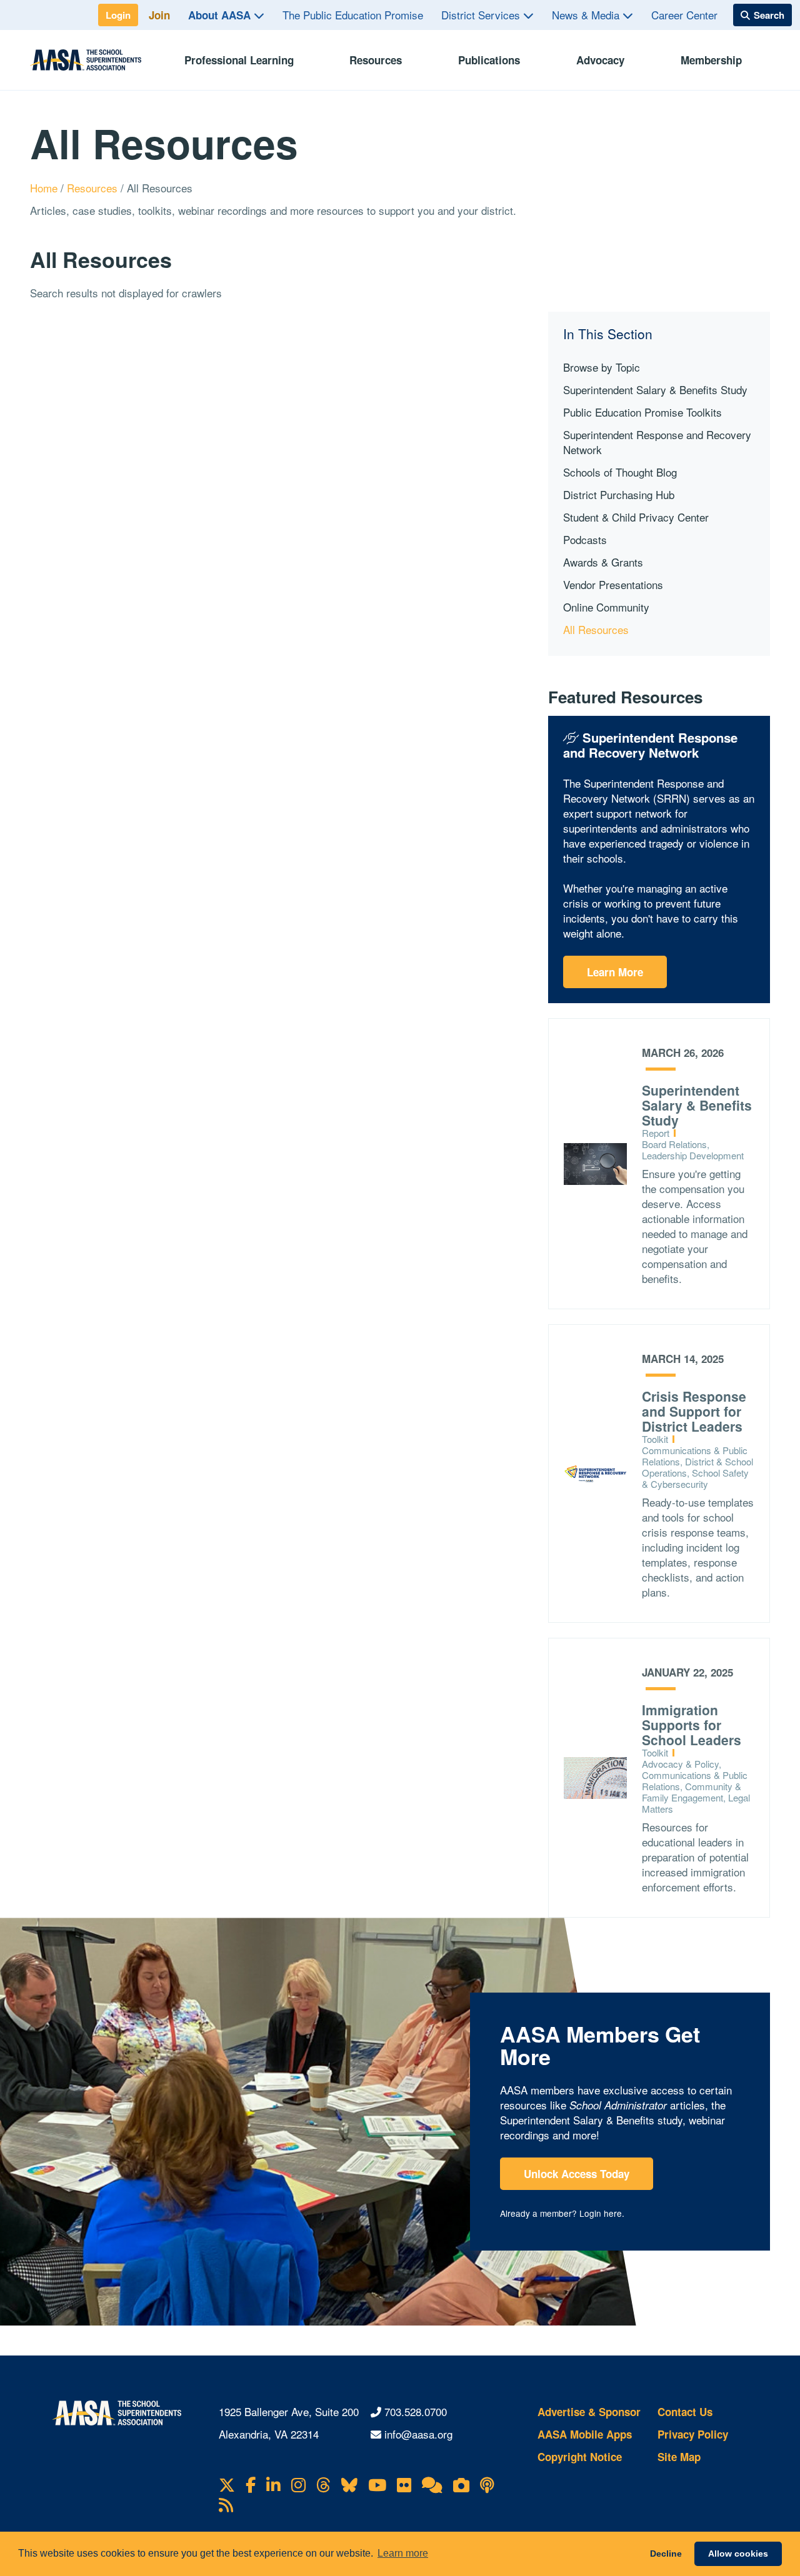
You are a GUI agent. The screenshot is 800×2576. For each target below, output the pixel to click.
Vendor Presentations (613, 584)
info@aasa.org (418, 2434)
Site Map (679, 2457)
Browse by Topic (602, 367)
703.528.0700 (416, 2411)
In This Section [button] (608, 334)
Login (118, 15)
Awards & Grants (603, 562)
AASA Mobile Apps (585, 2434)
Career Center (684, 15)
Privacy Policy (693, 2434)
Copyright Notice (580, 2457)
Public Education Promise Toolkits (642, 412)
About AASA (221, 15)
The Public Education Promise (353, 15)
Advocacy (600, 60)
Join (159, 15)
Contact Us (685, 2412)
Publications (489, 60)
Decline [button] (666, 2554)
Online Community (606, 607)
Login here (601, 2213)
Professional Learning (239, 60)
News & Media (587, 15)
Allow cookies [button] (738, 2554)
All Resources (596, 629)
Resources (376, 60)
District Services (482, 15)
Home (45, 188)
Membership (711, 60)
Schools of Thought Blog (620, 472)
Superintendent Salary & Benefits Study (655, 389)
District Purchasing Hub (619, 494)
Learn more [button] (403, 2553)
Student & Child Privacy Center (636, 517)
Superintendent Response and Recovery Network (657, 442)
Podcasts (585, 539)
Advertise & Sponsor (589, 2412)
